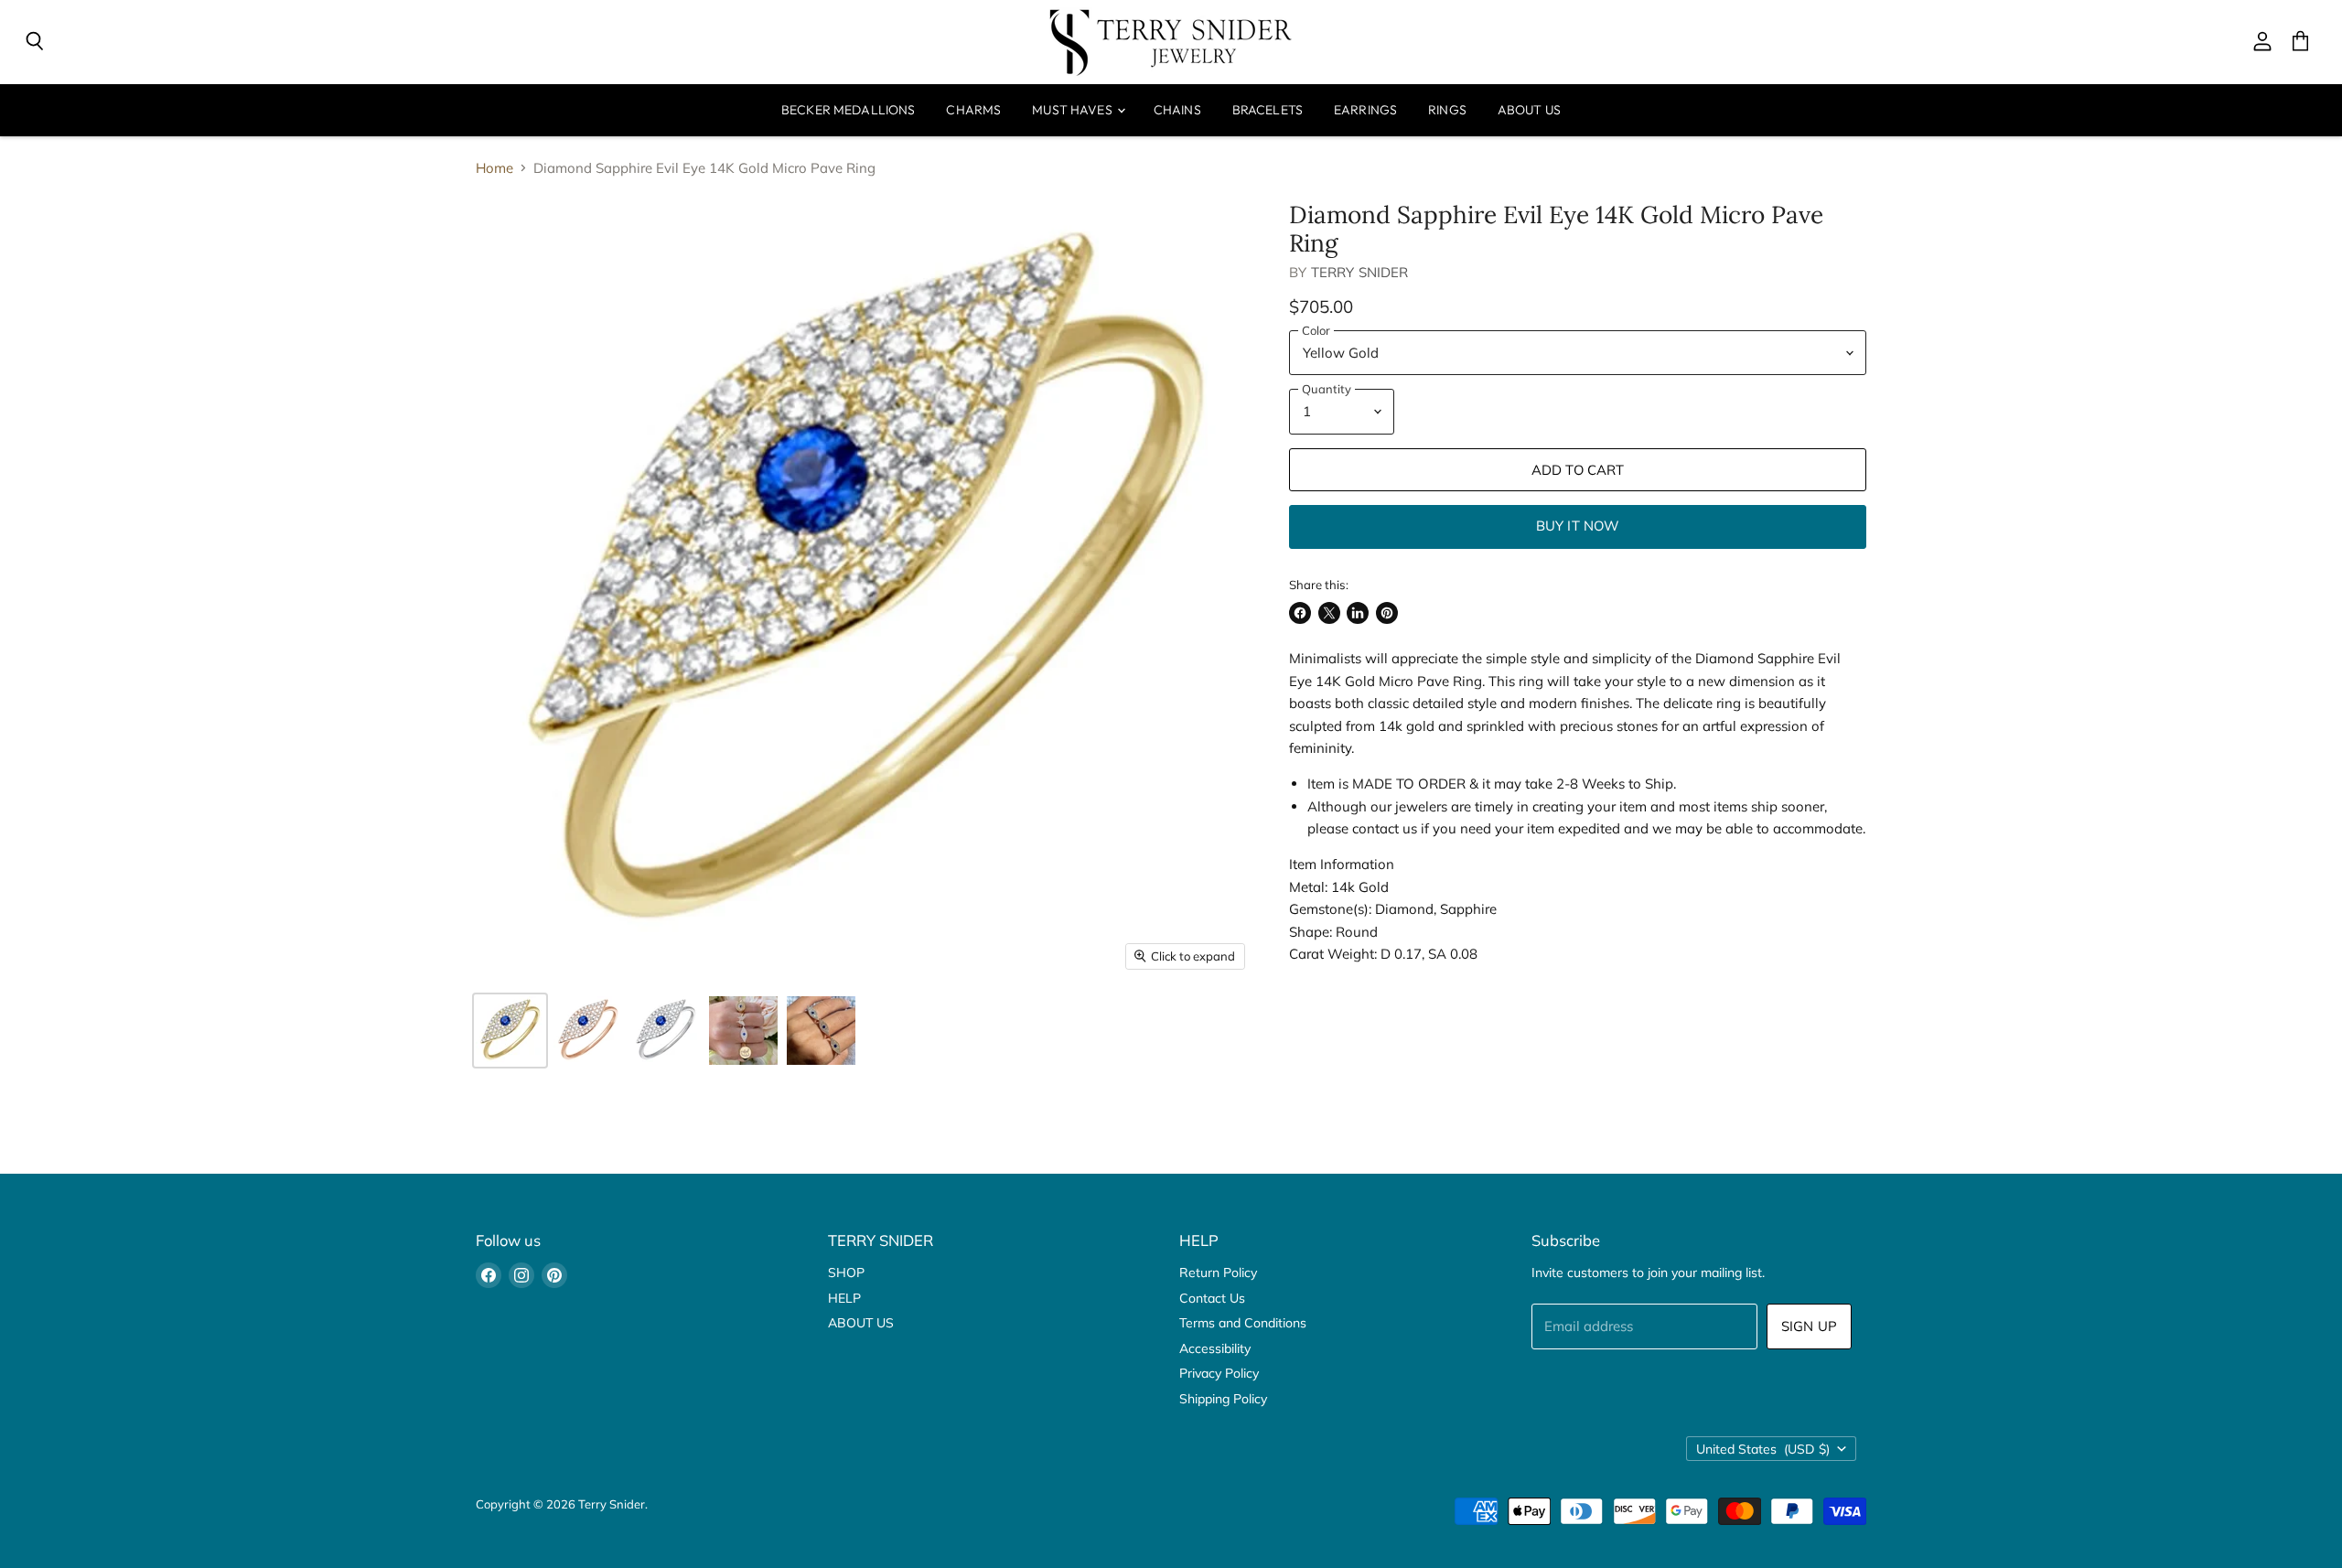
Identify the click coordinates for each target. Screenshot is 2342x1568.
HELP (844, 1298)
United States (1763, 1449)
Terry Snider (1360, 272)
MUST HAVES (1074, 110)
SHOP (846, 1273)
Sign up (1809, 1326)
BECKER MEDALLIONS (848, 110)
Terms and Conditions (1243, 1323)
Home (494, 168)
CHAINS (1177, 110)
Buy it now (1578, 526)
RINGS (1447, 110)
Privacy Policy (1219, 1373)
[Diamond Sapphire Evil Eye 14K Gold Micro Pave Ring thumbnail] (510, 1031)
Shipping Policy (1223, 1399)
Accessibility (1215, 1348)
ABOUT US (1529, 110)
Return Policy (1218, 1273)
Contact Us (1212, 1298)
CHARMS (973, 110)
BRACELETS (1268, 110)
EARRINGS (1365, 110)
